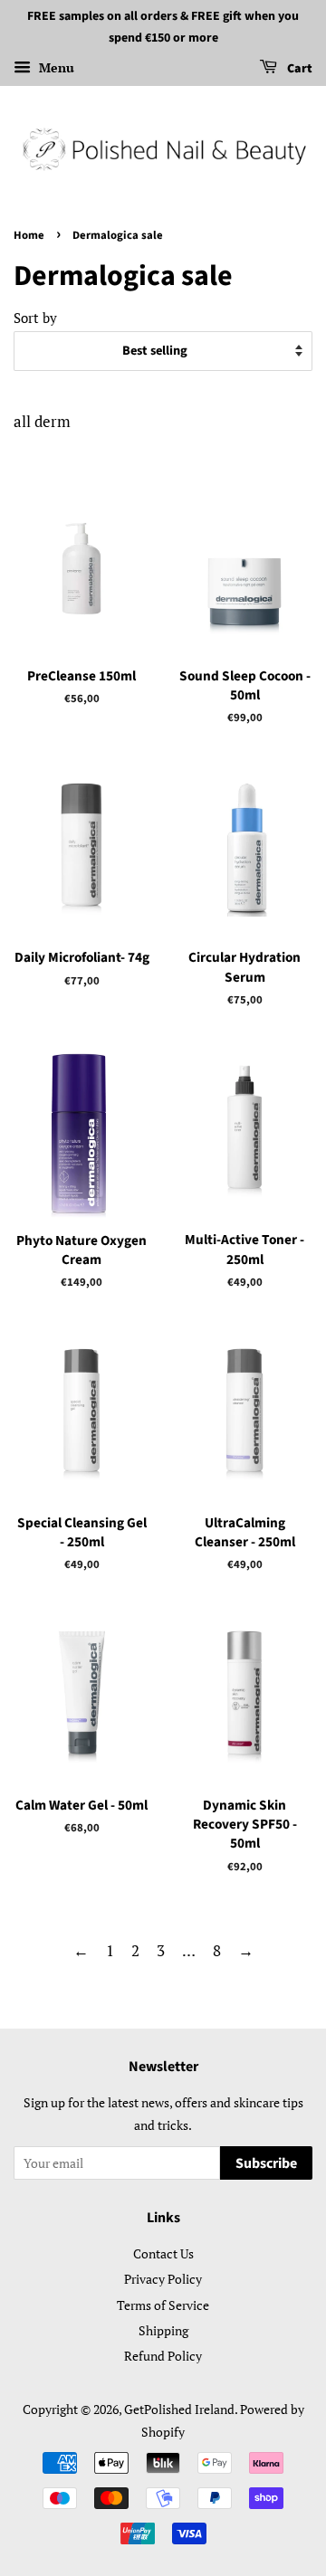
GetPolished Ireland (179, 2409)
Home (29, 235)
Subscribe (266, 2163)
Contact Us (163, 2253)
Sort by (35, 318)
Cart (298, 69)
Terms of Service (163, 2305)
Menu (55, 67)
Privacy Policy (163, 2279)
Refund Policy (163, 2356)
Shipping (163, 2330)
